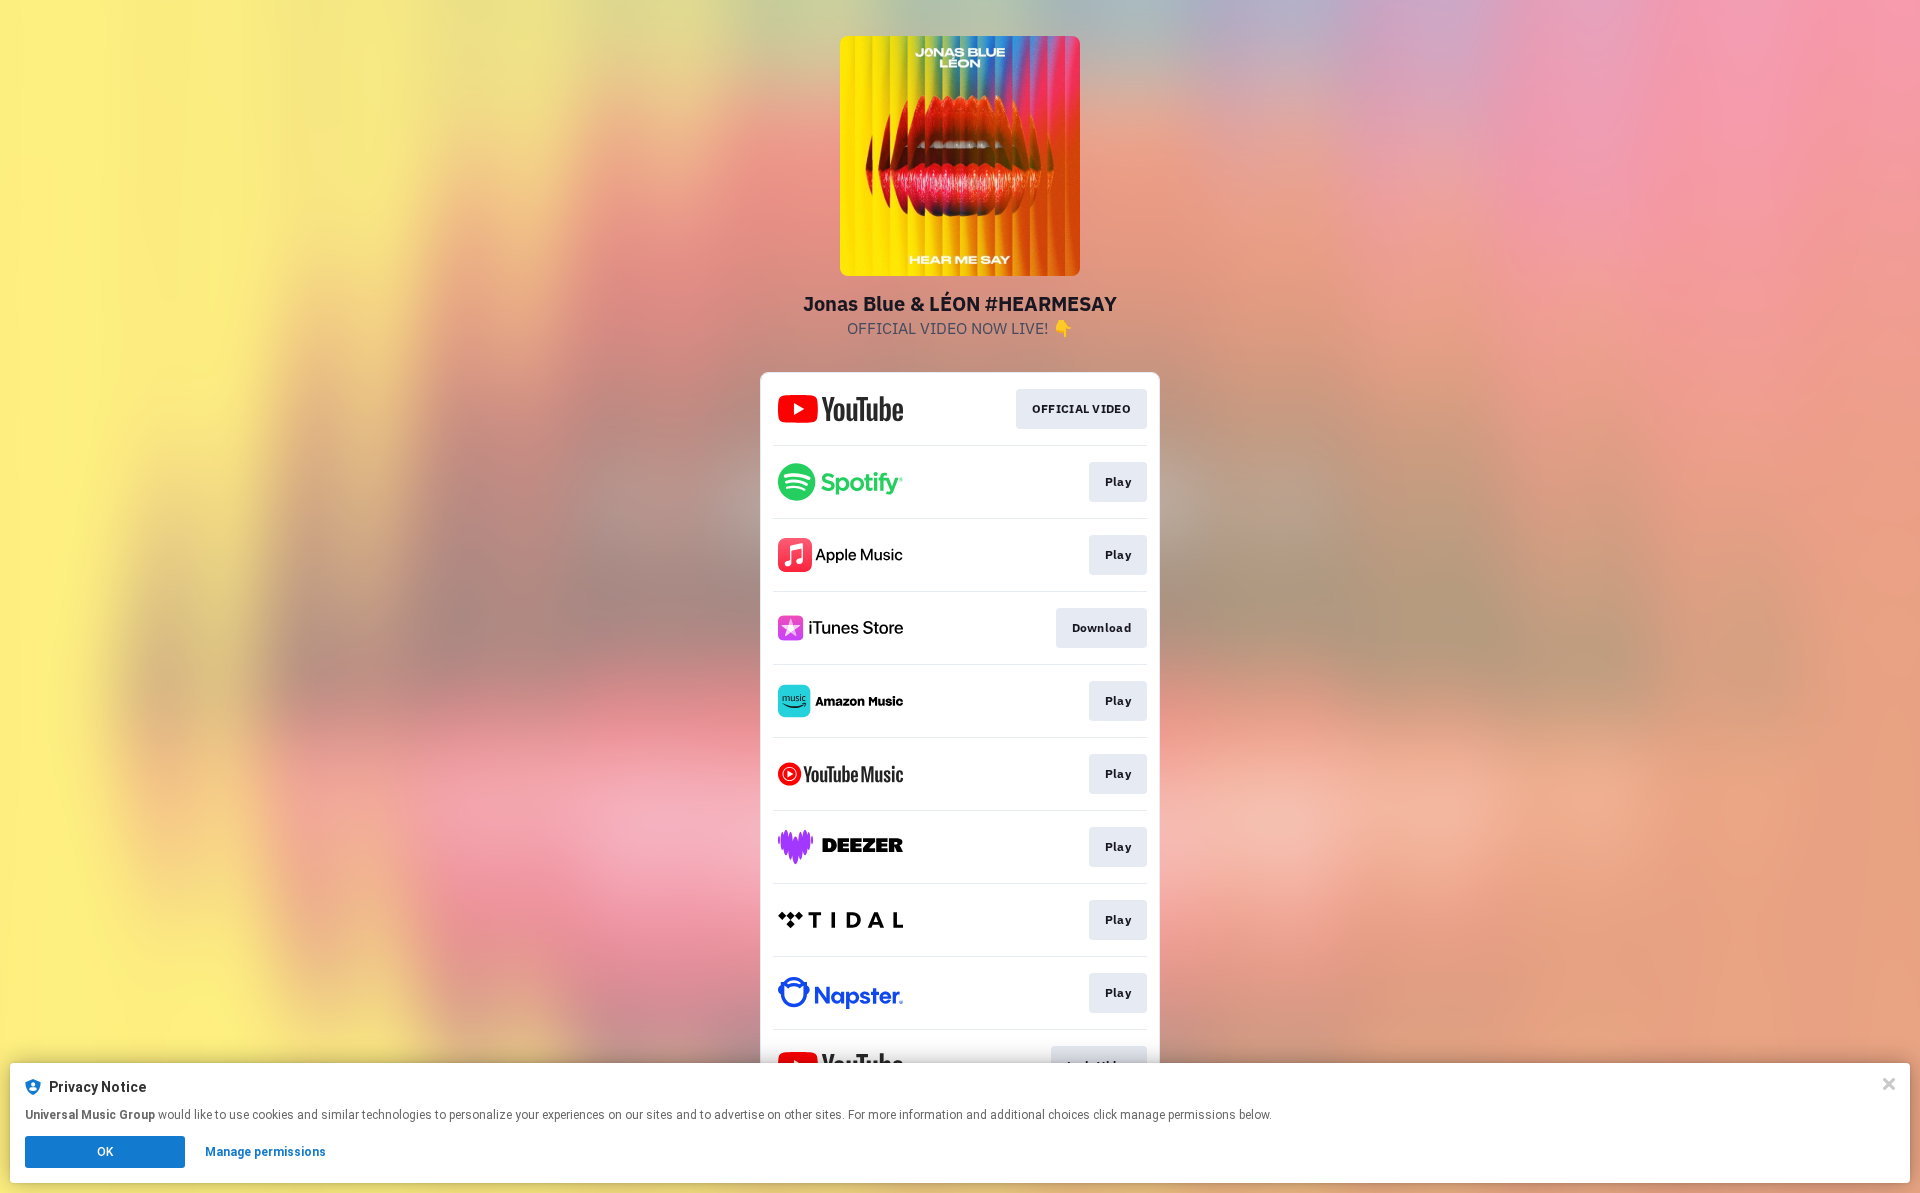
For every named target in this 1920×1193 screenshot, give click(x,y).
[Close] (1889, 1084)
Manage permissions (265, 1152)
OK (105, 1152)
